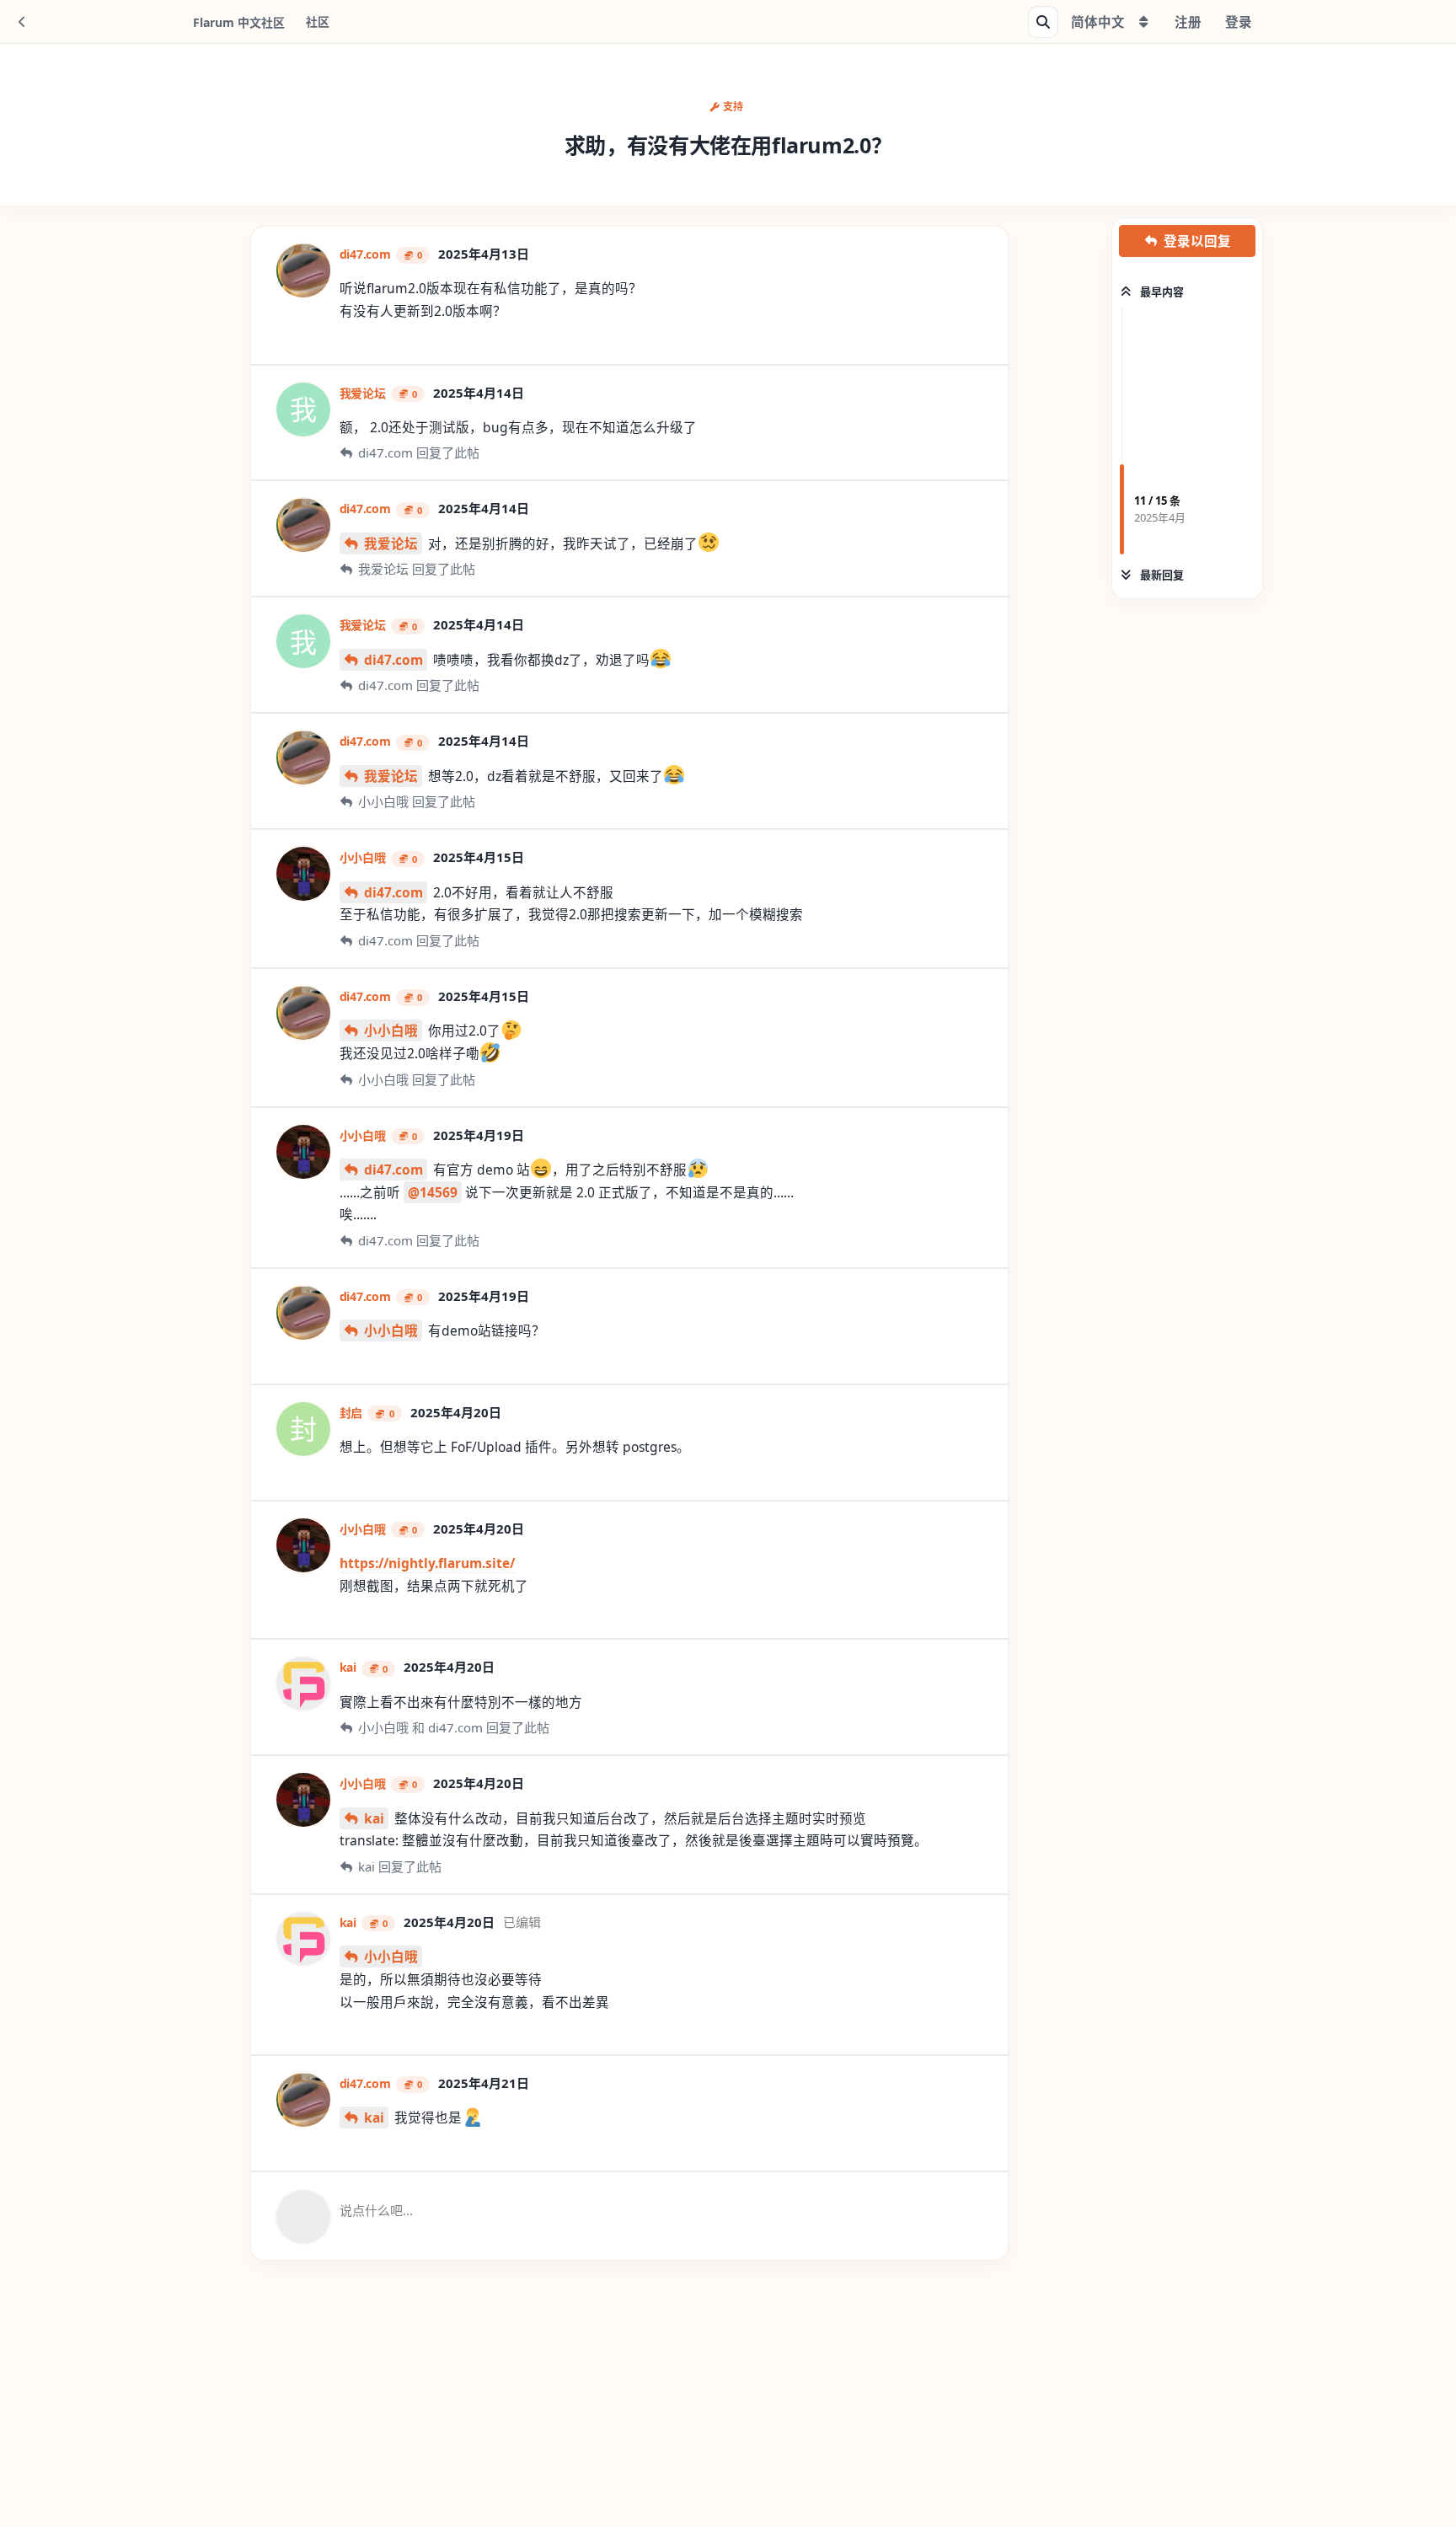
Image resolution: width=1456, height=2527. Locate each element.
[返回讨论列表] (22, 22)
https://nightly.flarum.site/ (427, 1563)
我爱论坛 (391, 543)
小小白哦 (391, 1031)
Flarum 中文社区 (239, 22)
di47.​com (393, 660)
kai (374, 1818)
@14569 (433, 1192)
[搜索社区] (1043, 22)
